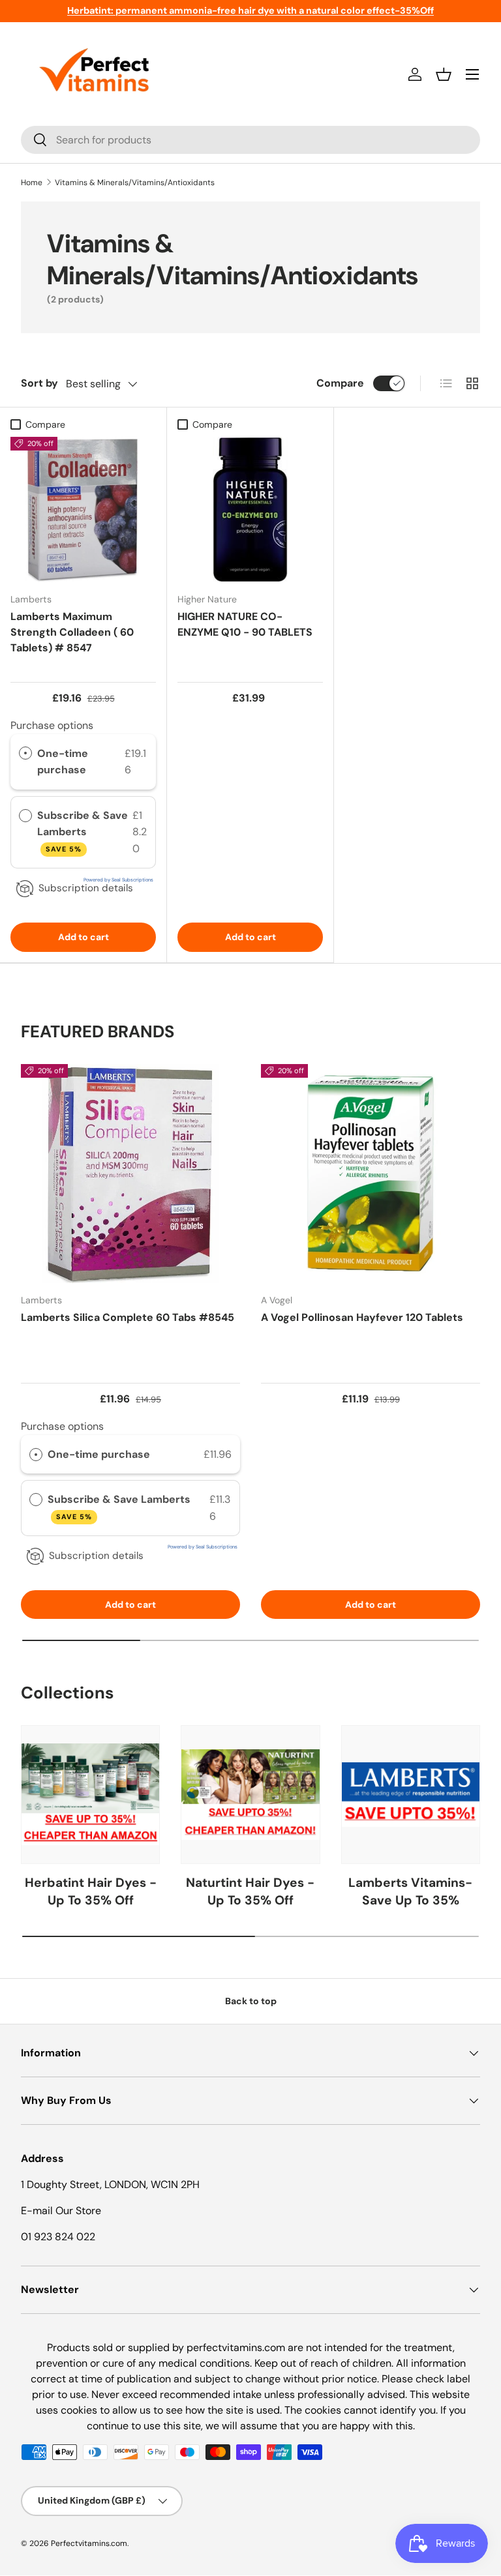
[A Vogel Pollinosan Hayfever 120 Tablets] (371, 1174)
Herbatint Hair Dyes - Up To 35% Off (91, 1891)
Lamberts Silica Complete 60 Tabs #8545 (128, 1317)
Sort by (39, 383)
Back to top (251, 2001)
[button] (444, 74)
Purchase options (52, 725)
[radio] (25, 754)
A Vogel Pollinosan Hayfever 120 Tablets (362, 1317)
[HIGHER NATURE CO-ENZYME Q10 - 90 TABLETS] (250, 510)
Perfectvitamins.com (89, 2543)
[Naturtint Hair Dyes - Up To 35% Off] (250, 1795)
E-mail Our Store (61, 2211)
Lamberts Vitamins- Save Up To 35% (410, 1891)
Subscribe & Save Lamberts (83, 831)
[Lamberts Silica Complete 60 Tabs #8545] (130, 1174)
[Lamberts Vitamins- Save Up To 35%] (411, 1795)
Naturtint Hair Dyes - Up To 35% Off (250, 1891)
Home (32, 183)
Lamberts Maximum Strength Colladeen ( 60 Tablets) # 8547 (72, 632)
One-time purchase (63, 762)
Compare (340, 383)
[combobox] (250, 140)
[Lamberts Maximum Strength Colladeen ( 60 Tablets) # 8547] (83, 510)
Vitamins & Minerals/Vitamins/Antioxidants (135, 183)
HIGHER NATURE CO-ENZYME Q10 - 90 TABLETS (245, 624)
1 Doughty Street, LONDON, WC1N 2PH (110, 2184)
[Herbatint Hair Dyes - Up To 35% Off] (90, 1795)
